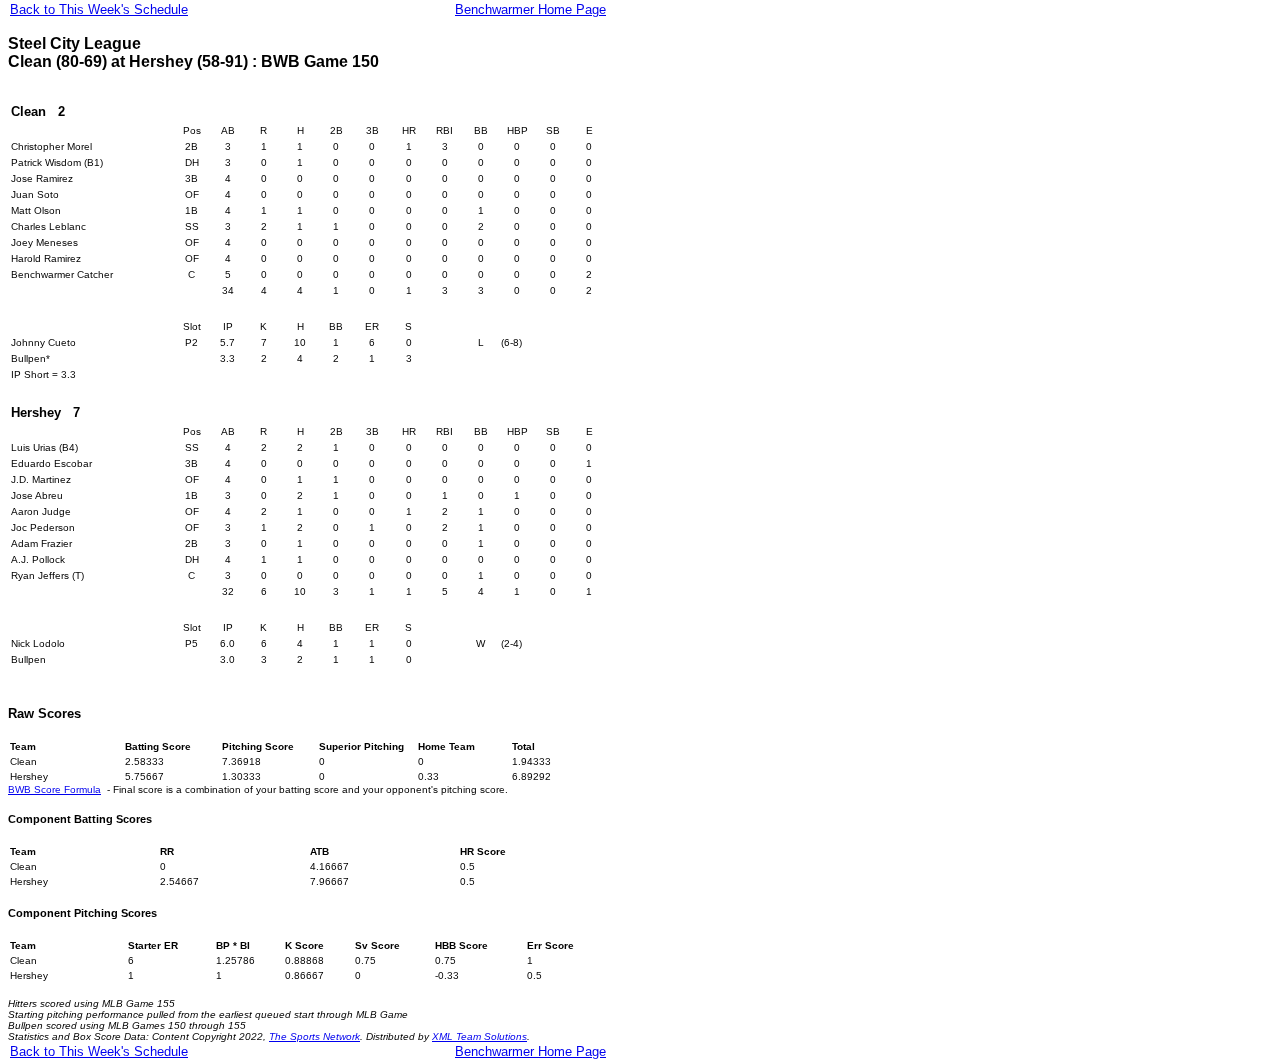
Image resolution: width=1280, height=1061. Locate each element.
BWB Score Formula (54, 789)
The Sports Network (314, 1036)
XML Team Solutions (479, 1036)
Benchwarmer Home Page (530, 9)
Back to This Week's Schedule (99, 9)
